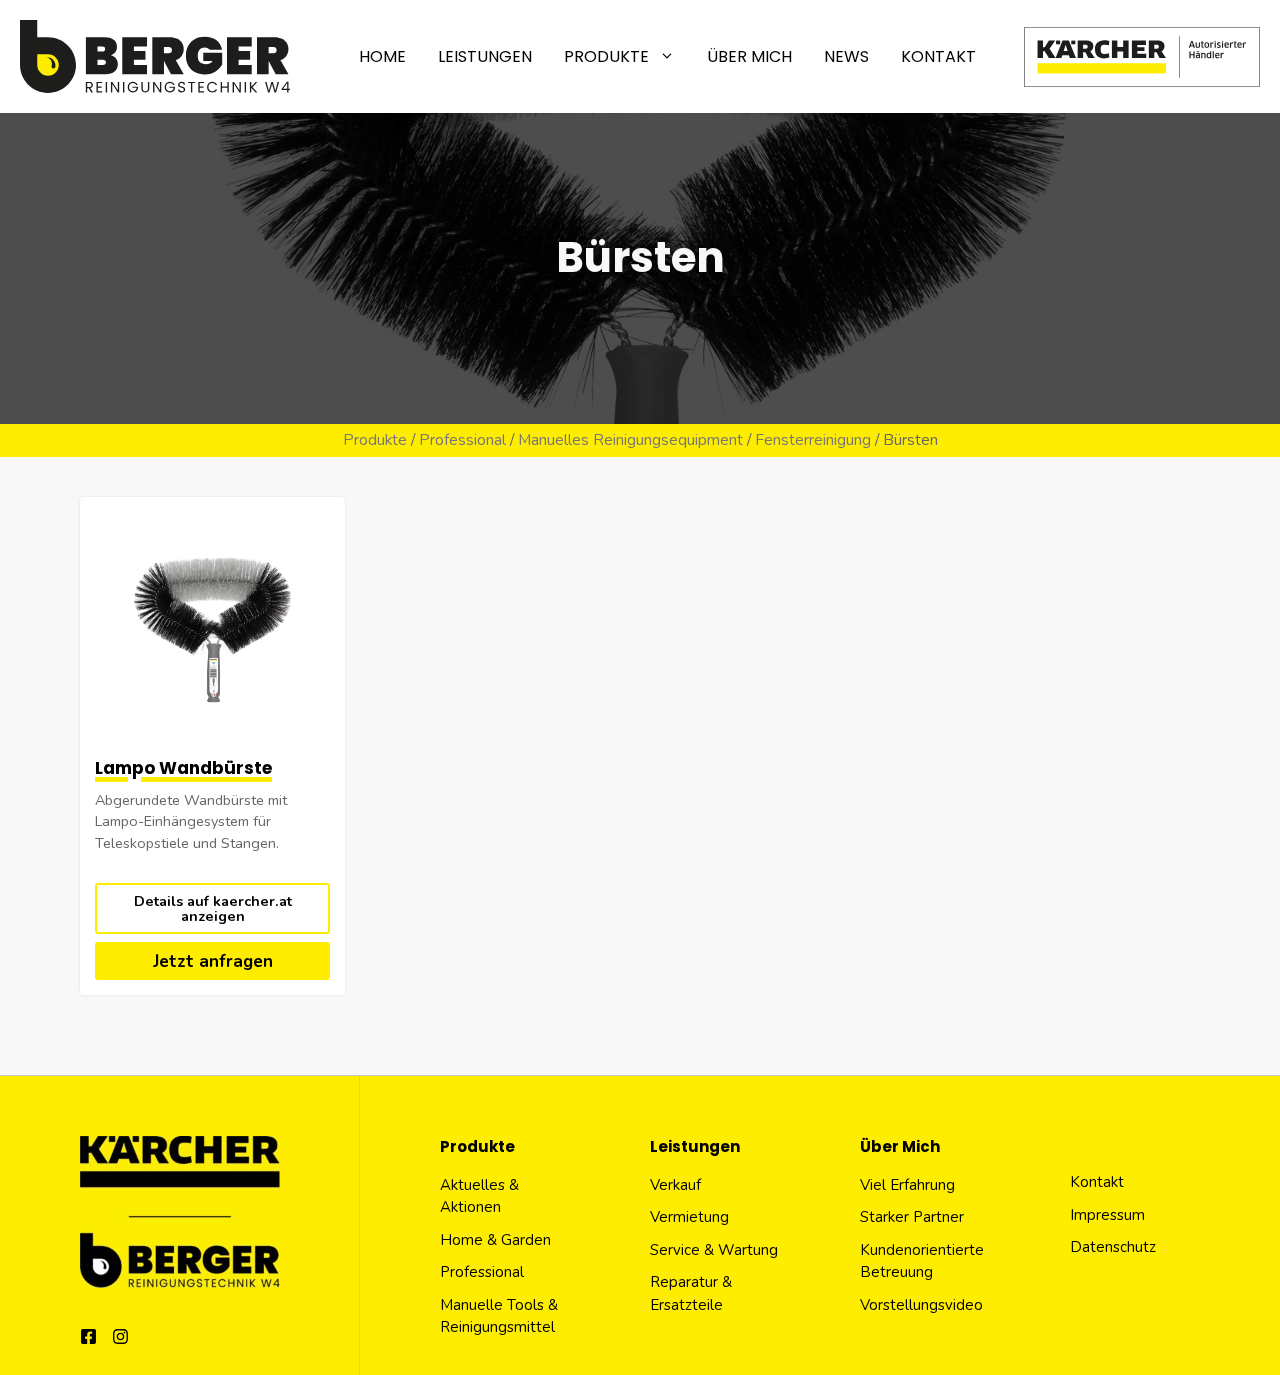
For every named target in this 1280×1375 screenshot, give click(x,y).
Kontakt (938, 56)
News (846, 56)
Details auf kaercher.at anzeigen (213, 908)
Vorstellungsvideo (921, 1305)
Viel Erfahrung (907, 1185)
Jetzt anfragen (213, 961)
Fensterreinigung (813, 440)
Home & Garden (495, 1240)
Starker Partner (912, 1217)
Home (382, 56)
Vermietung (689, 1217)
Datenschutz (1113, 1247)
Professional (462, 440)
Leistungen (485, 56)
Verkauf (675, 1185)
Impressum (1107, 1215)
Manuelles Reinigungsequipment (630, 440)
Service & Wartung (714, 1250)
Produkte (606, 56)
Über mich (749, 56)
